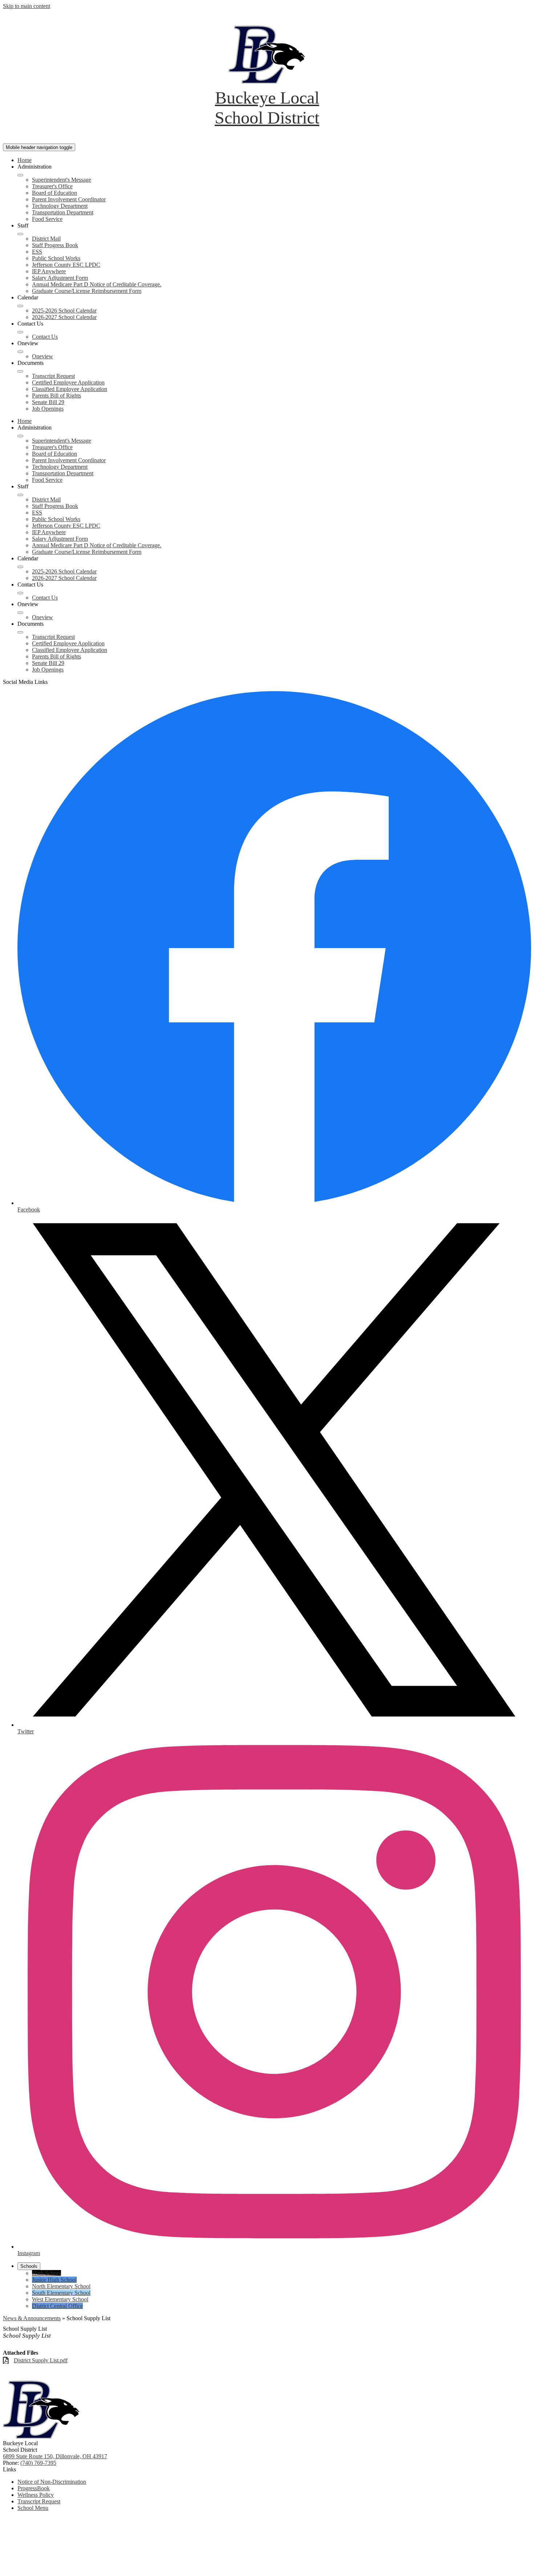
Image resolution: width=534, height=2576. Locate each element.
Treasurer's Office (52, 186)
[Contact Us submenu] (20, 332)
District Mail (46, 239)
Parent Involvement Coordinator (69, 199)
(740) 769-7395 (38, 2463)
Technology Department (60, 206)
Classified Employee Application (70, 389)
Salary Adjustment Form (60, 278)
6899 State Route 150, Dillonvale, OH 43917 (55, 2456)
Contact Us (45, 337)
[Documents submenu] (20, 371)
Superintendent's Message (62, 180)
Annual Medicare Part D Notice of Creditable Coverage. (97, 284)
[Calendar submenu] (20, 306)
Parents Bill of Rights (56, 396)
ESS (37, 252)
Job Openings (48, 409)
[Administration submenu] (20, 175)
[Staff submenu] (20, 234)
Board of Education (54, 193)
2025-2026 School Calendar (64, 311)
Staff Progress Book (55, 245)
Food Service (47, 219)
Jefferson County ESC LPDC (66, 265)
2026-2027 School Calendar (64, 317)
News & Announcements (32, 2318)
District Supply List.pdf (41, 2360)
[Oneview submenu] (20, 352)
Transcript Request (53, 376)
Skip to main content (27, 6)
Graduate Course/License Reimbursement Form (87, 291)
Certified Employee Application (68, 382)
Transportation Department (63, 212)
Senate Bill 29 (48, 402)
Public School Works (56, 258)
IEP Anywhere (49, 271)
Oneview (43, 356)
